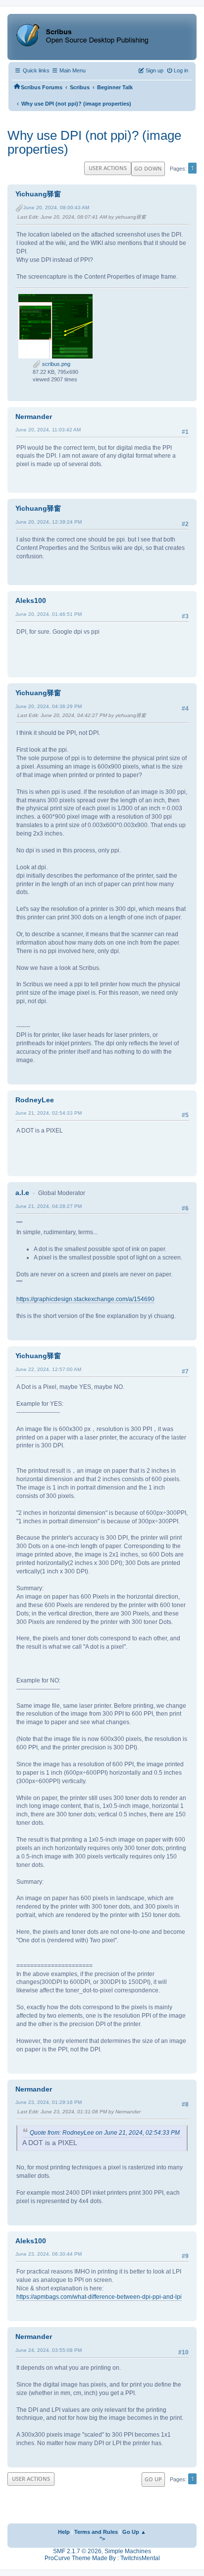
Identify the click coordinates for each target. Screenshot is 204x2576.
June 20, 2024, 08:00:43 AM (56, 208)
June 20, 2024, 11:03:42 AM (48, 430)
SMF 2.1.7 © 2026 (77, 2551)
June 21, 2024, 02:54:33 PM (49, 1113)
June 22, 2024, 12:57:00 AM (48, 1369)
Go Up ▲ (134, 2532)
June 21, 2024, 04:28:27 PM (49, 1206)
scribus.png (55, 364)
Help (64, 2532)
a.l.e (22, 1193)
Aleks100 (31, 600)
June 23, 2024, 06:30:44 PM (49, 2254)
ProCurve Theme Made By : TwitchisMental (102, 2558)
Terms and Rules (96, 2532)
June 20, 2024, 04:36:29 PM (49, 706)
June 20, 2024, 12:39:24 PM (49, 522)
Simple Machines (128, 2551)
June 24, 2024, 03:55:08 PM (49, 2350)
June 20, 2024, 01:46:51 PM (49, 614)
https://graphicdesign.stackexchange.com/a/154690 (85, 1299)
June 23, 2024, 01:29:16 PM (49, 2102)
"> (102, 2539)
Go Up (153, 2479)
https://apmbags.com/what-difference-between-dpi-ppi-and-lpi (99, 2297)
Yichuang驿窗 (38, 194)
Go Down (148, 168)
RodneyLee (35, 1100)
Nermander (34, 417)
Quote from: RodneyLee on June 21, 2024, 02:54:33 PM (105, 2133)
